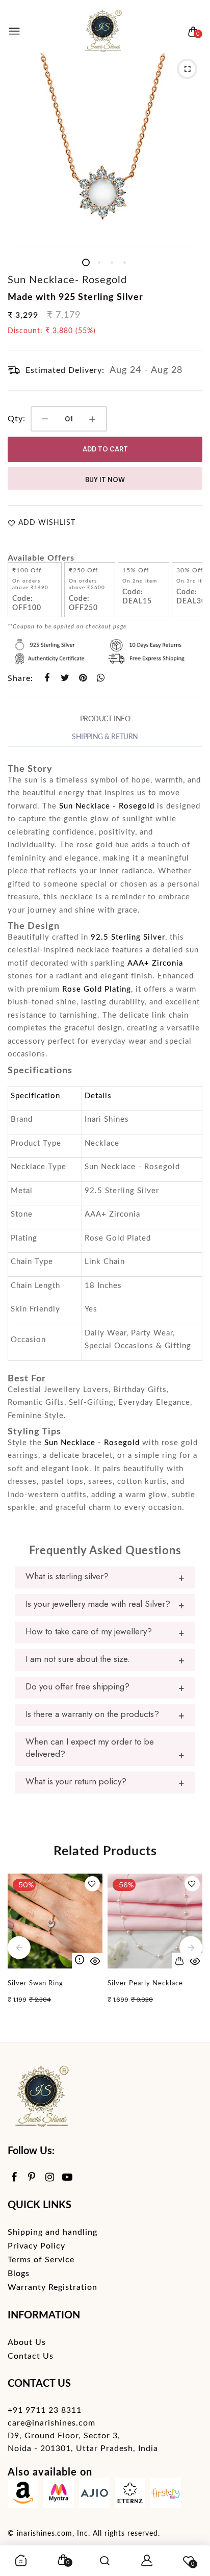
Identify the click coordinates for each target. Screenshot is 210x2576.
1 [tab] (86, 262)
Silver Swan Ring (35, 1984)
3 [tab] (111, 262)
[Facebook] (14, 2178)
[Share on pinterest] (83, 678)
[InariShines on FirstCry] (166, 2495)
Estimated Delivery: (65, 370)
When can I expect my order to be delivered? (90, 1748)
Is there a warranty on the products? (92, 1714)
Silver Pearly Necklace (145, 1984)
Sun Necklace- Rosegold (67, 280)
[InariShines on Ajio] (94, 2495)
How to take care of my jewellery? (89, 1631)
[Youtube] (68, 2178)
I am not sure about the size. (78, 1659)
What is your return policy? (76, 1781)
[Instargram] (50, 2178)
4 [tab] (124, 262)
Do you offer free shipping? (77, 1686)
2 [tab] (99, 262)
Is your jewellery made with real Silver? (98, 1604)
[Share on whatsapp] (101, 678)
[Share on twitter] (65, 678)
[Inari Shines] (102, 32)
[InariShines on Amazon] (23, 2495)
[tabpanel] (105, 151)
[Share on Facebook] (47, 678)
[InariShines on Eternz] (130, 2495)
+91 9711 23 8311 (45, 2410)
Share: (20, 678)
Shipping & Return (105, 737)
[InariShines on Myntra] (59, 2495)
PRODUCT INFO (105, 719)
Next (191, 1947)
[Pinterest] (32, 2178)
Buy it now (105, 480)
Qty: (17, 419)
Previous (19, 1947)
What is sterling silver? (67, 1576)
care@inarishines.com (51, 2423)
